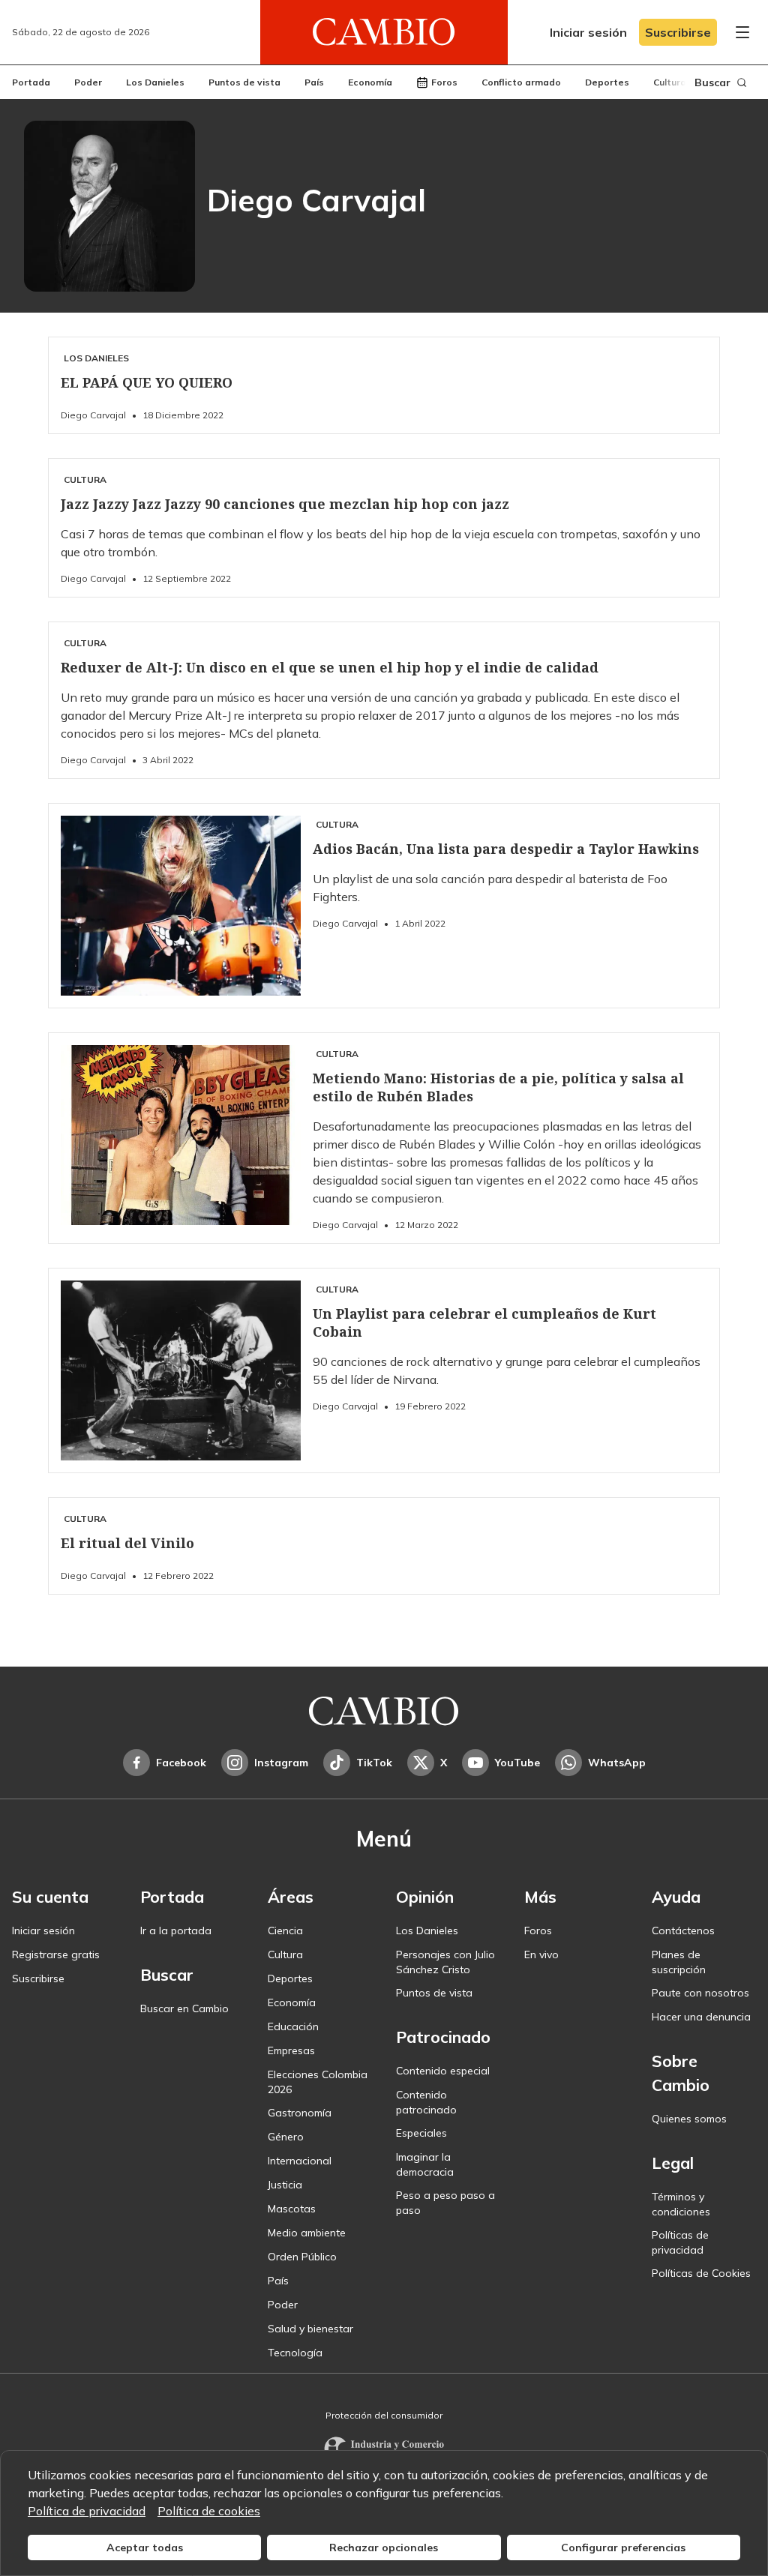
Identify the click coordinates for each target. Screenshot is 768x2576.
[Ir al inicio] (384, 32)
